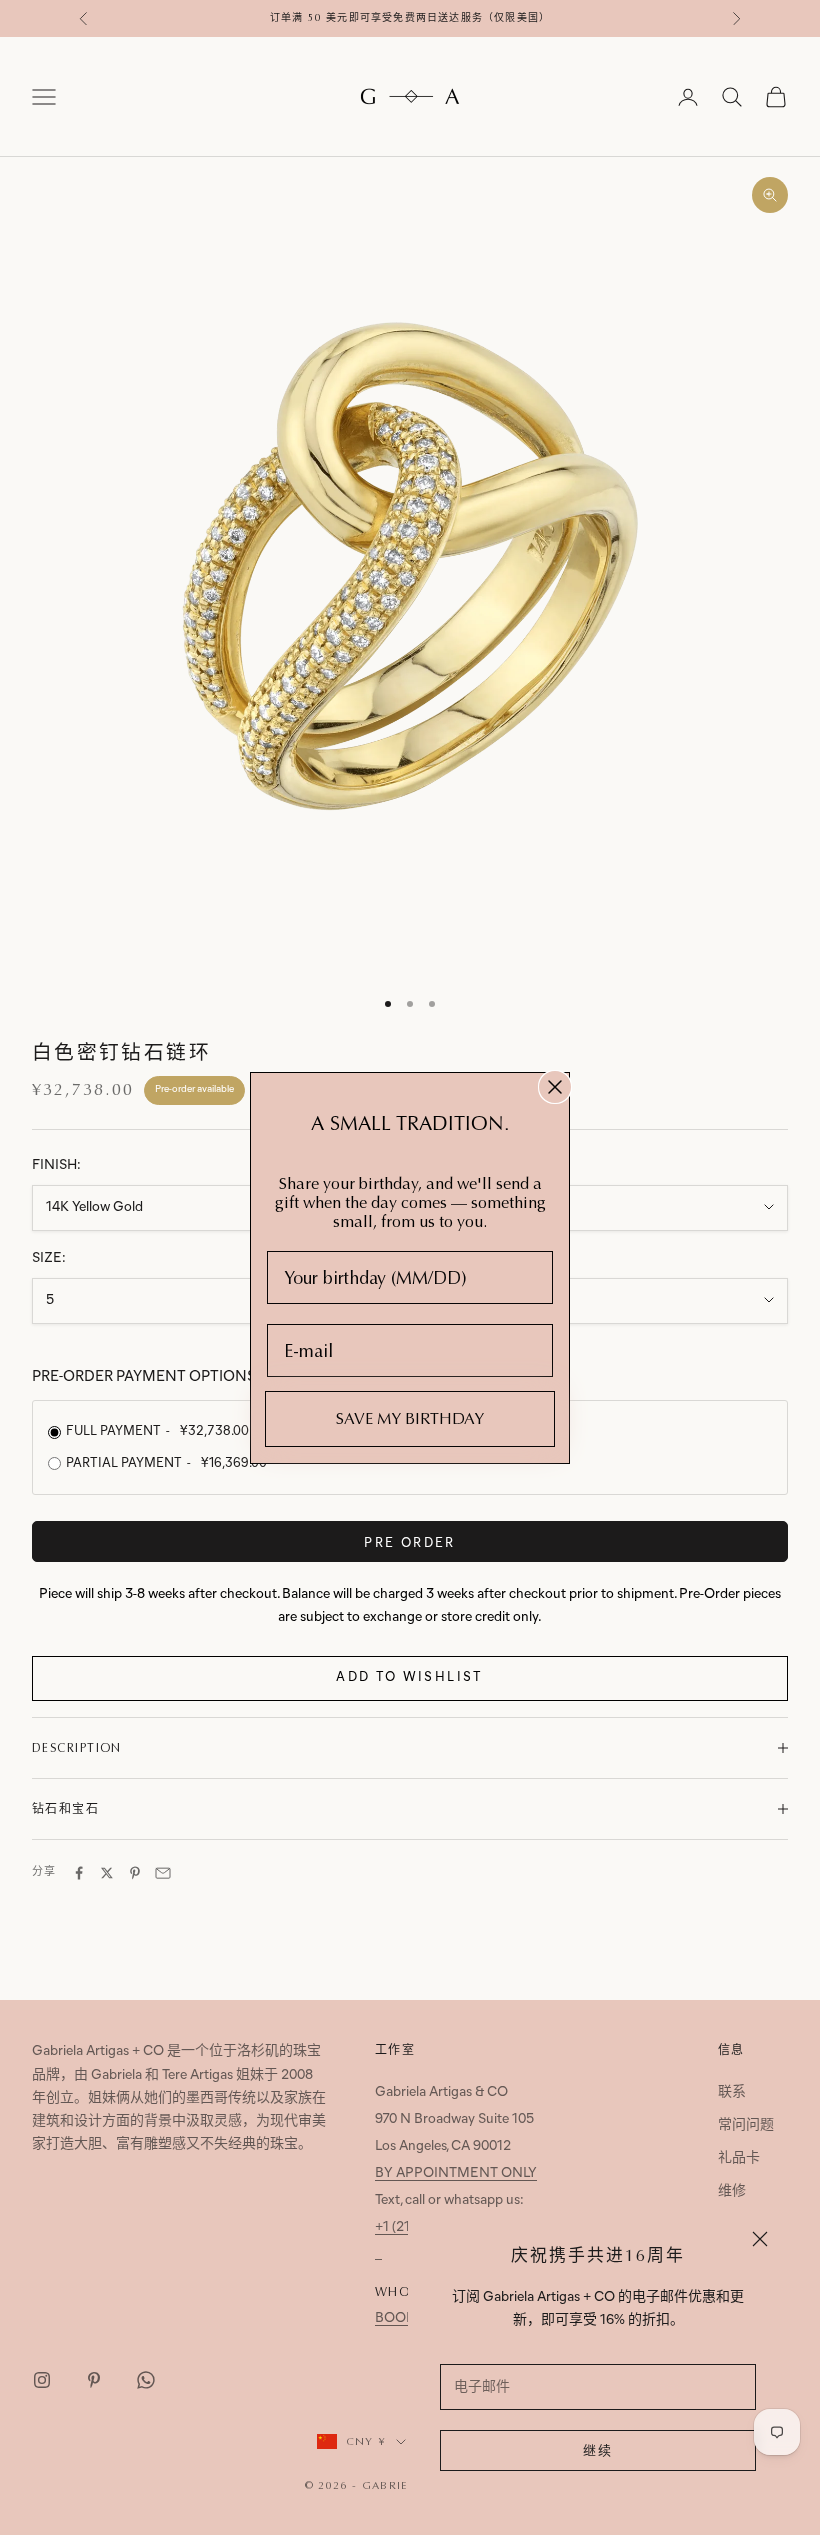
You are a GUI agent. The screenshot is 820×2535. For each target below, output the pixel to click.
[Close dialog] (555, 1087)
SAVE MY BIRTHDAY (410, 1418)
